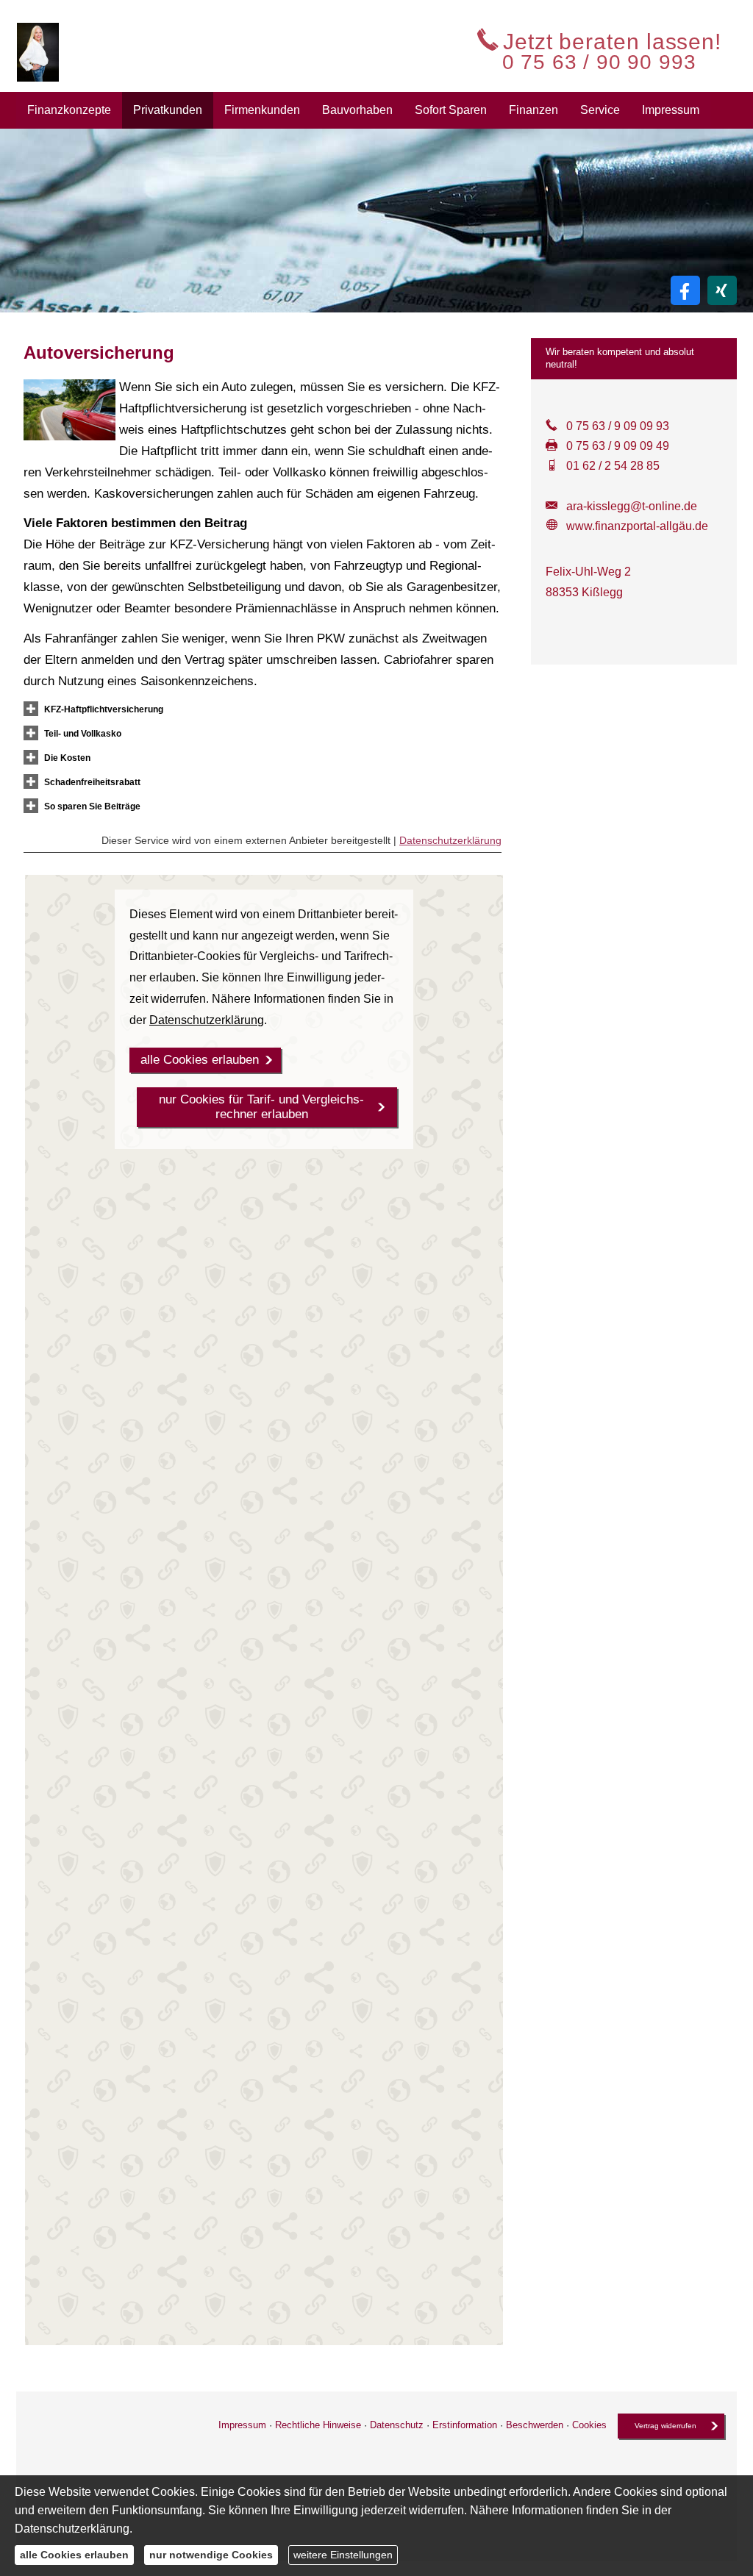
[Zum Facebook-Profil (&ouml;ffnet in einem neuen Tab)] (685, 290)
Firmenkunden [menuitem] (262, 110)
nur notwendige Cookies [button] (211, 2555)
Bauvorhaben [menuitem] (357, 110)
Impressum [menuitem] (671, 110)
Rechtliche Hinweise (318, 2425)
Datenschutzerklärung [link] (207, 1020)
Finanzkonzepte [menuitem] (69, 110)
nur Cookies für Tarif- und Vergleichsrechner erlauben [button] (261, 1107)
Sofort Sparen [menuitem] (451, 110)
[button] (104, 708)
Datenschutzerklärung (450, 841)
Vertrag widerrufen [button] (665, 2426)
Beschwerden (535, 2425)
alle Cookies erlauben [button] (200, 1060)
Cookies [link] (589, 2425)
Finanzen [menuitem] (533, 110)
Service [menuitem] (600, 110)
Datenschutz (397, 2425)
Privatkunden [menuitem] (168, 110)
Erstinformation (465, 2425)
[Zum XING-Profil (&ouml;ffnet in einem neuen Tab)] (722, 290)
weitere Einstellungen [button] (343, 2555)
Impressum (242, 2425)
